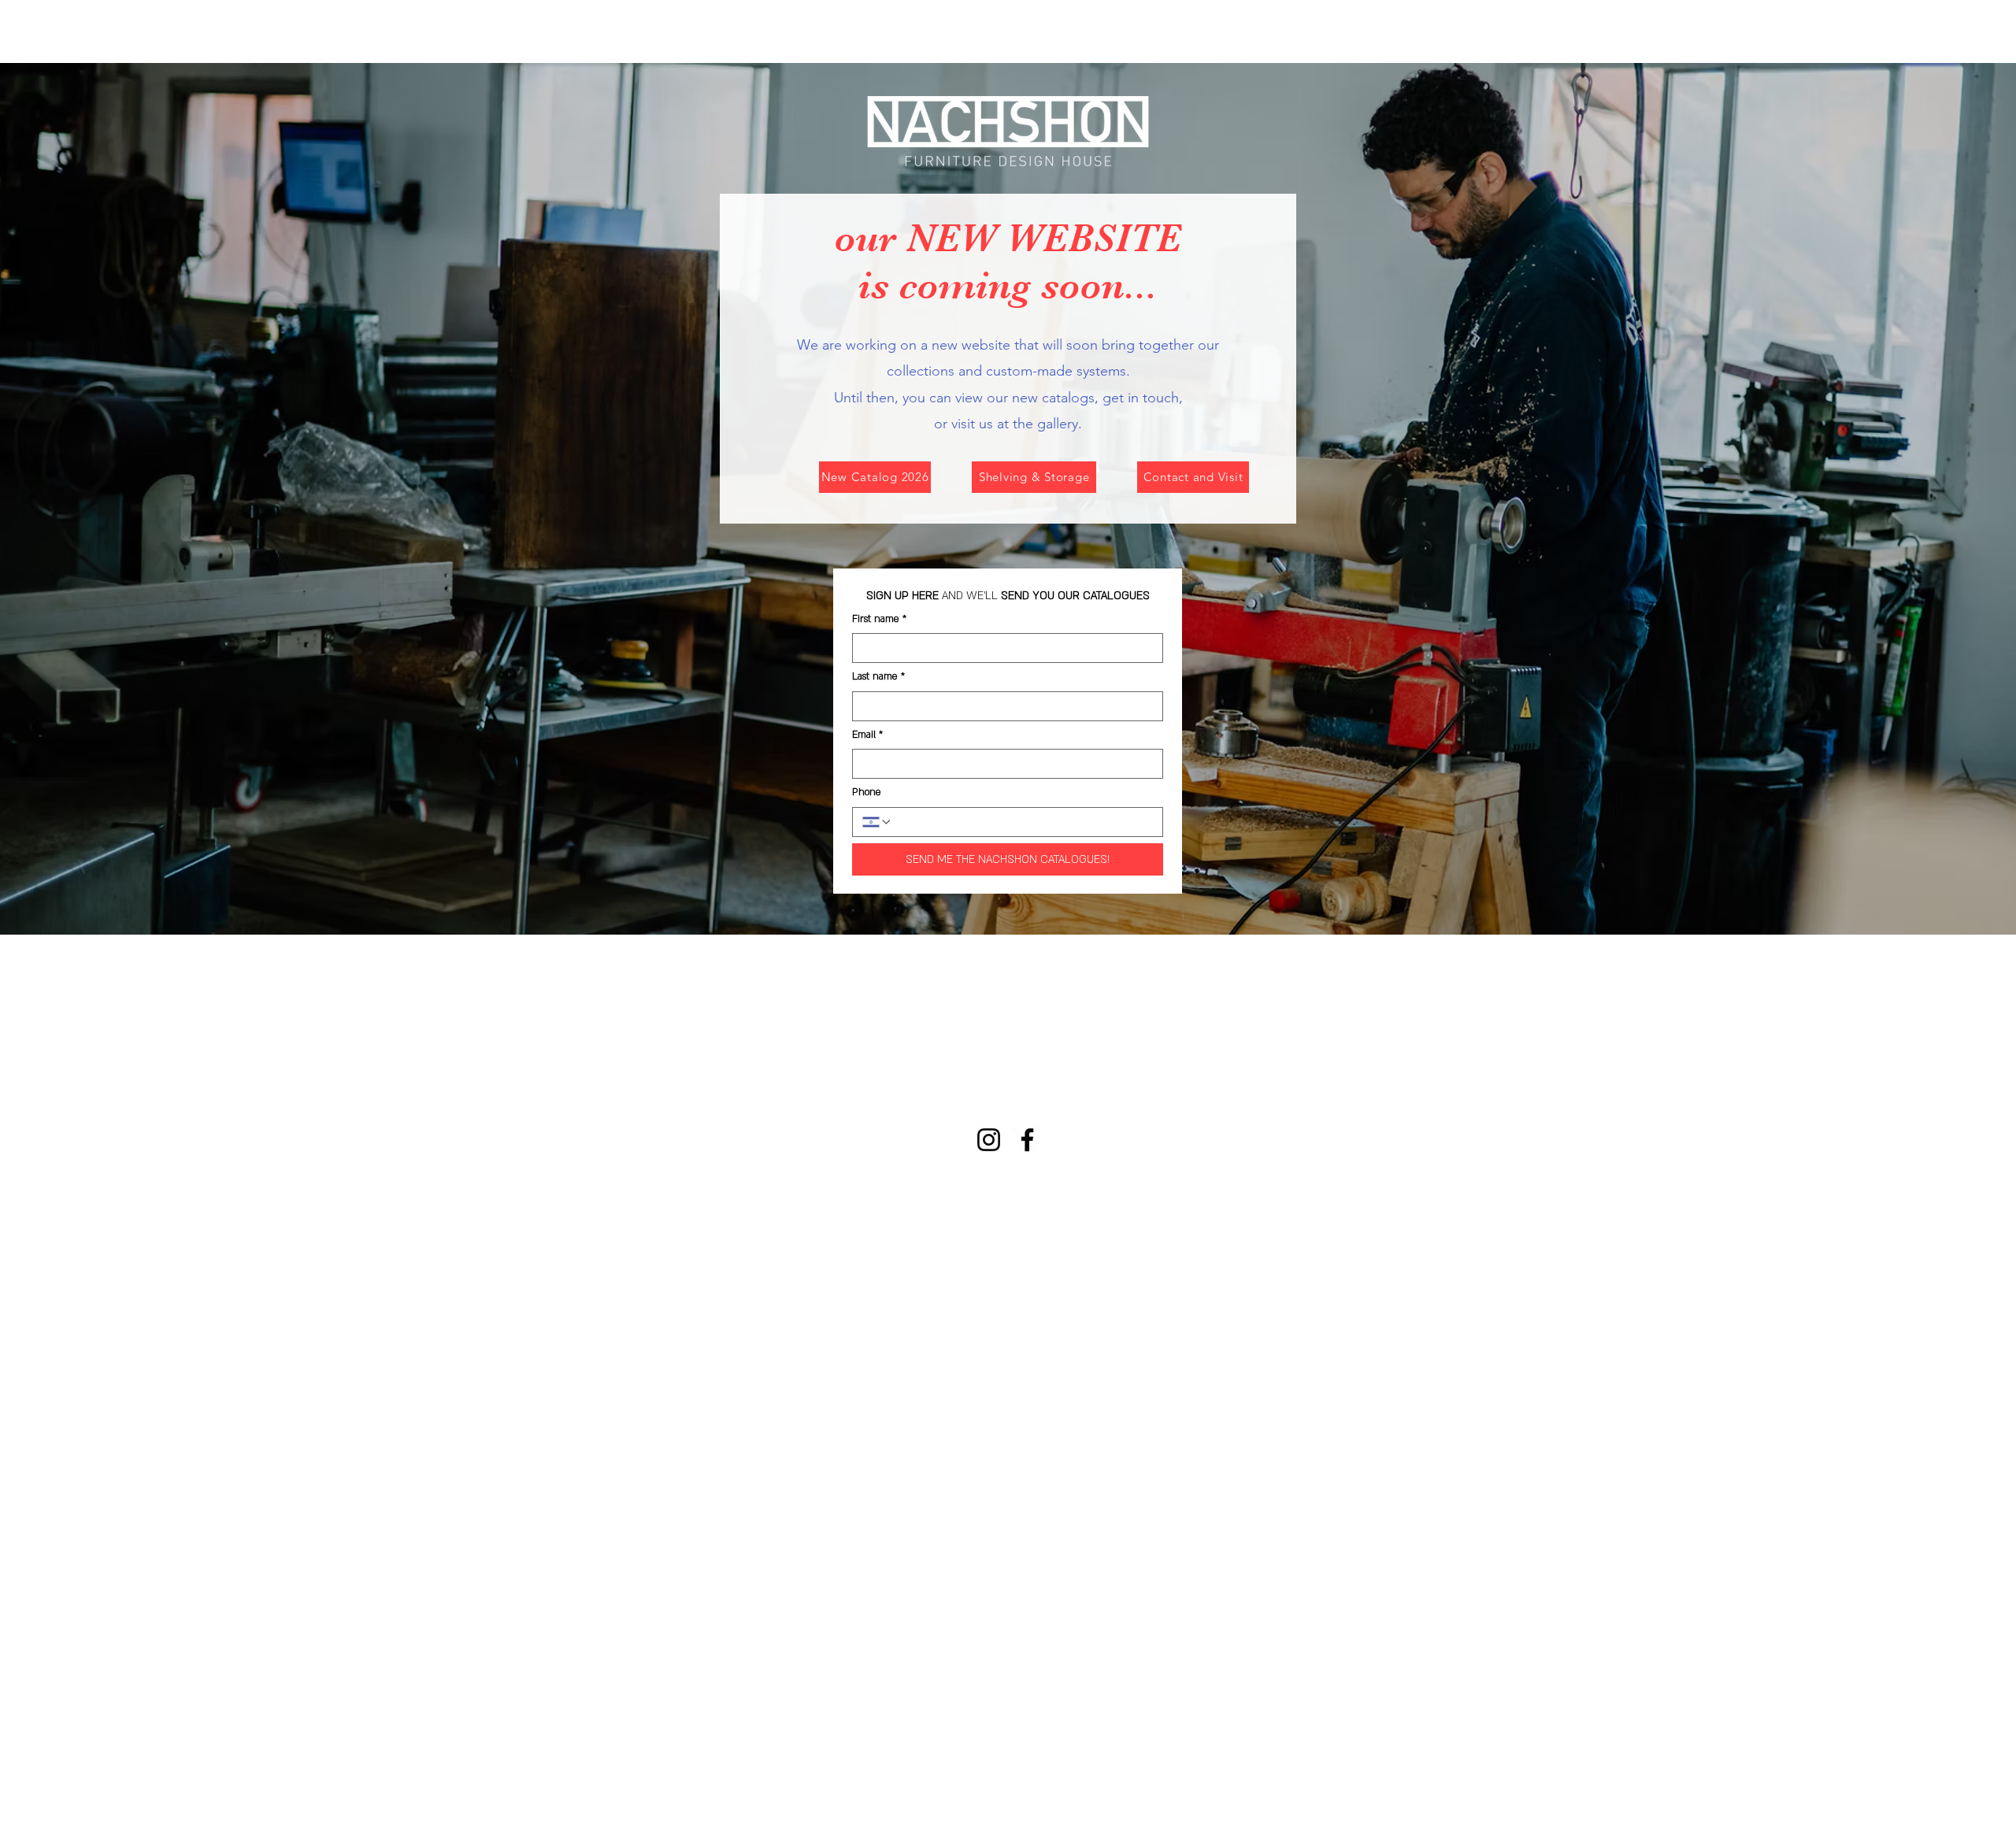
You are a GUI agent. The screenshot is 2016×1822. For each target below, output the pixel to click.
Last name (878, 676)
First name (879, 619)
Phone (867, 792)
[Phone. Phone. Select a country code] (877, 822)
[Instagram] (989, 1140)
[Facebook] (1027, 1140)
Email (867, 735)
